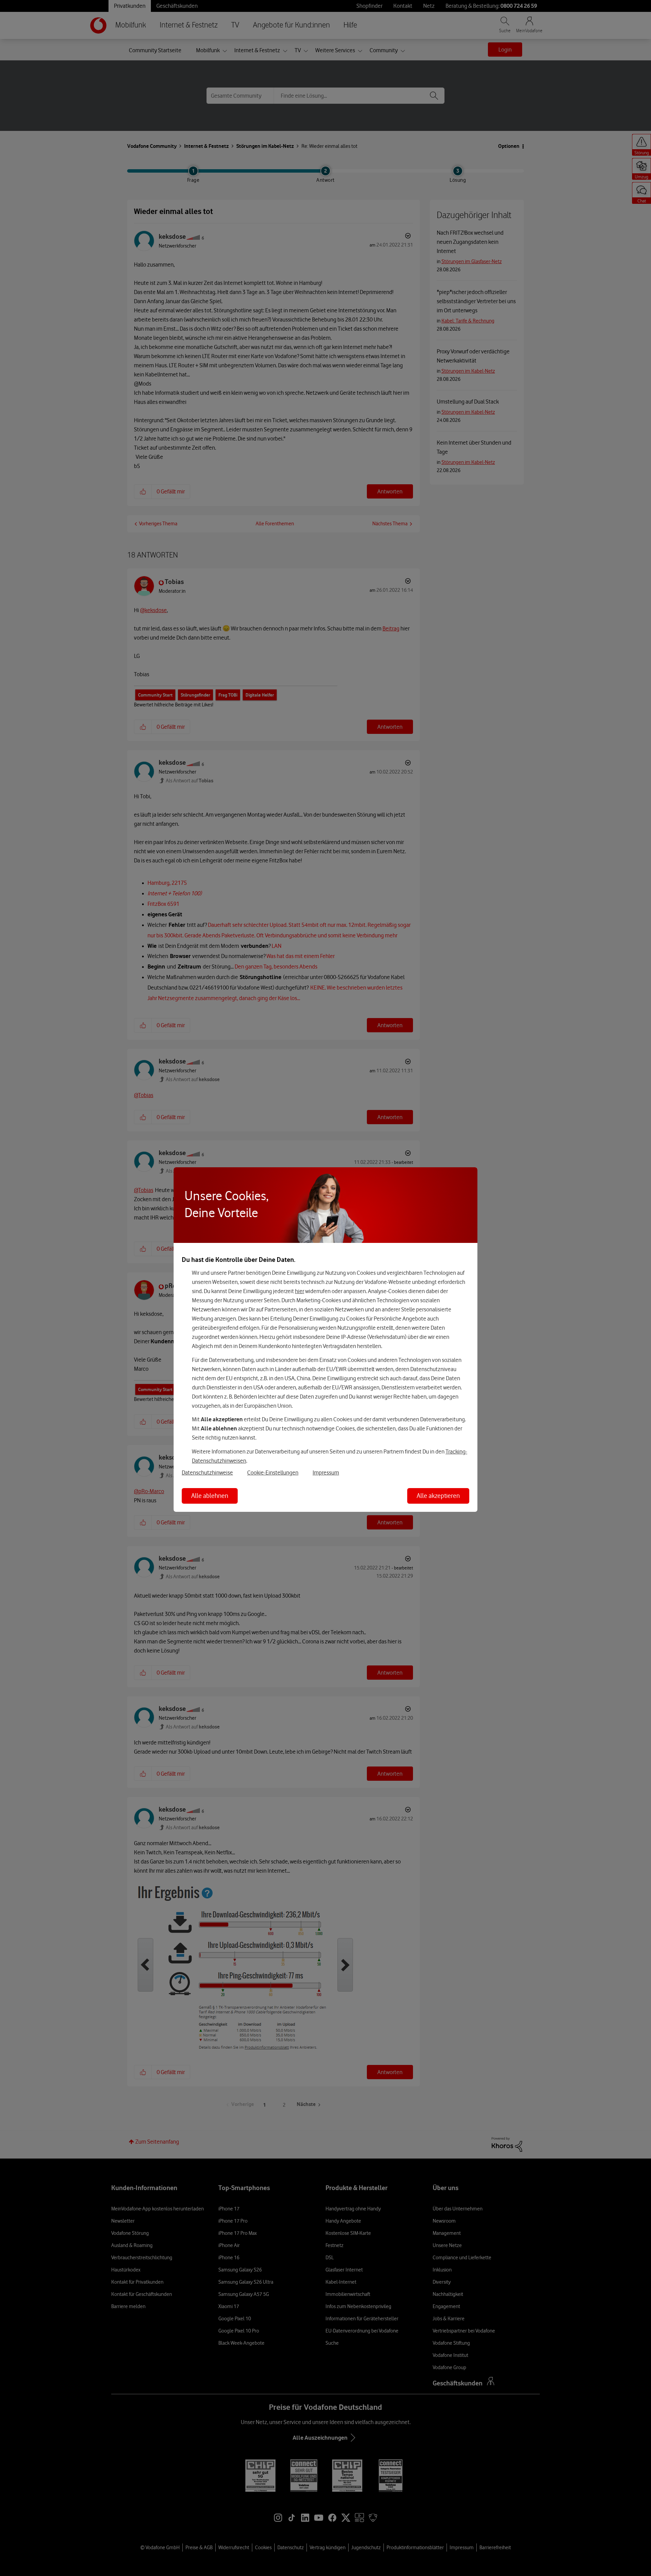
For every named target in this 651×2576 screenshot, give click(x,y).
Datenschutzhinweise (207, 1472)
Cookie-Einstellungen (273, 1472)
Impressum (326, 1472)
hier (300, 1291)
